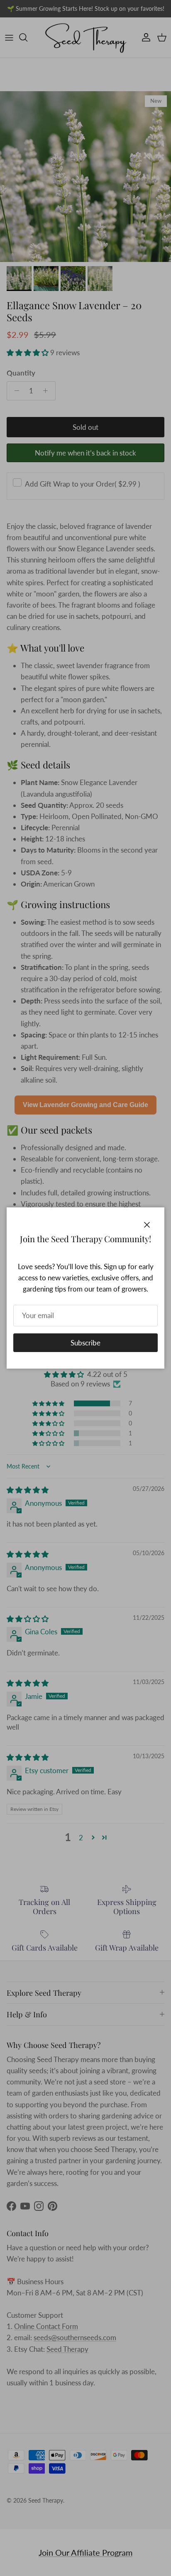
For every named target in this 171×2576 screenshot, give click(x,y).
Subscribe (85, 1343)
